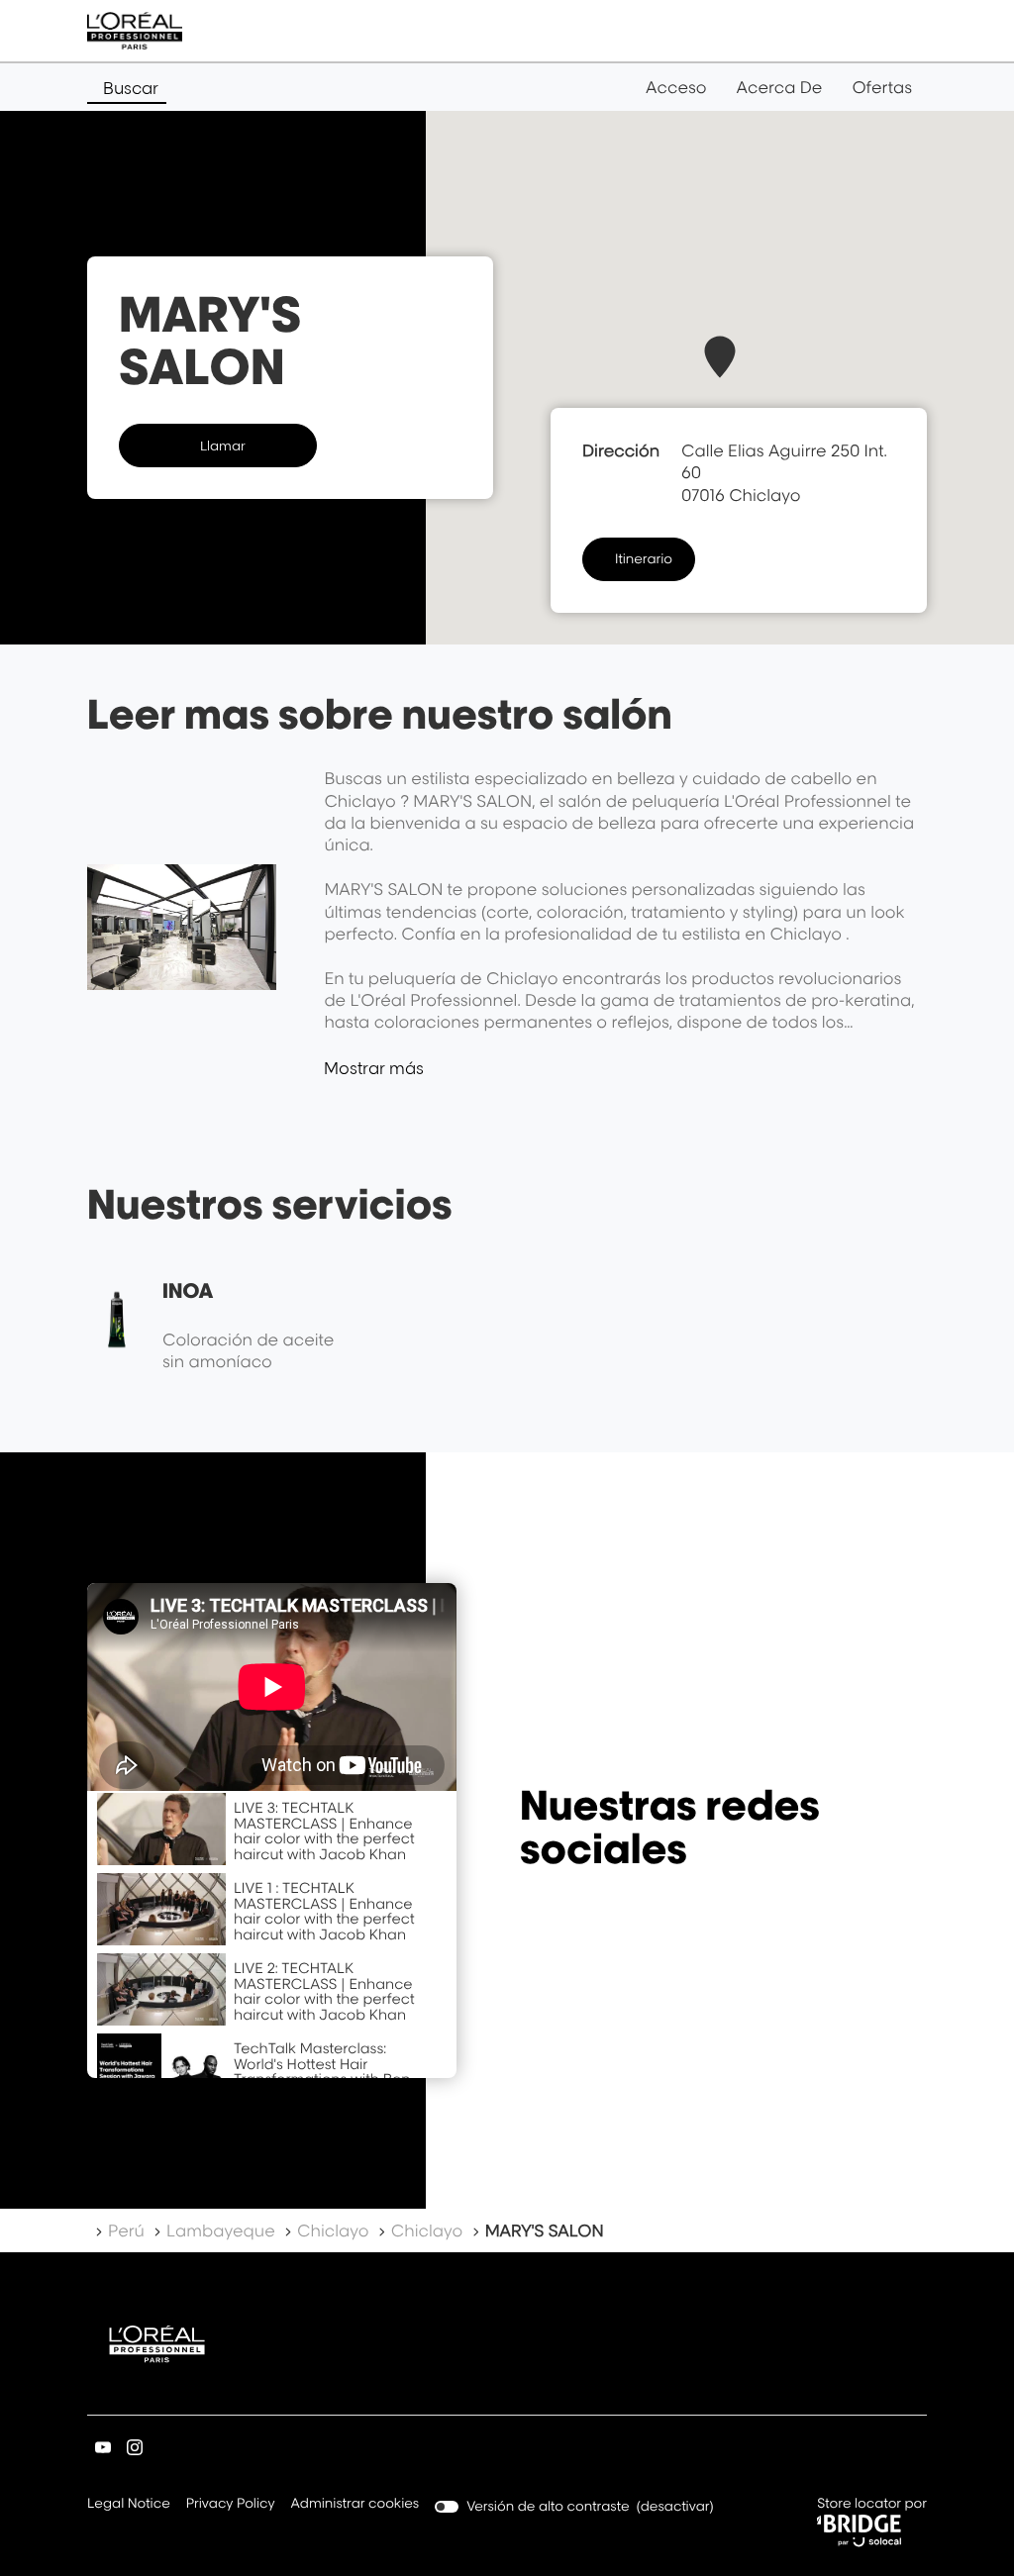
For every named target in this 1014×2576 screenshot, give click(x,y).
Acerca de (780, 87)
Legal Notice (129, 2505)
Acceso (676, 87)
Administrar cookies (355, 2504)
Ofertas (882, 87)
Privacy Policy (231, 2505)
